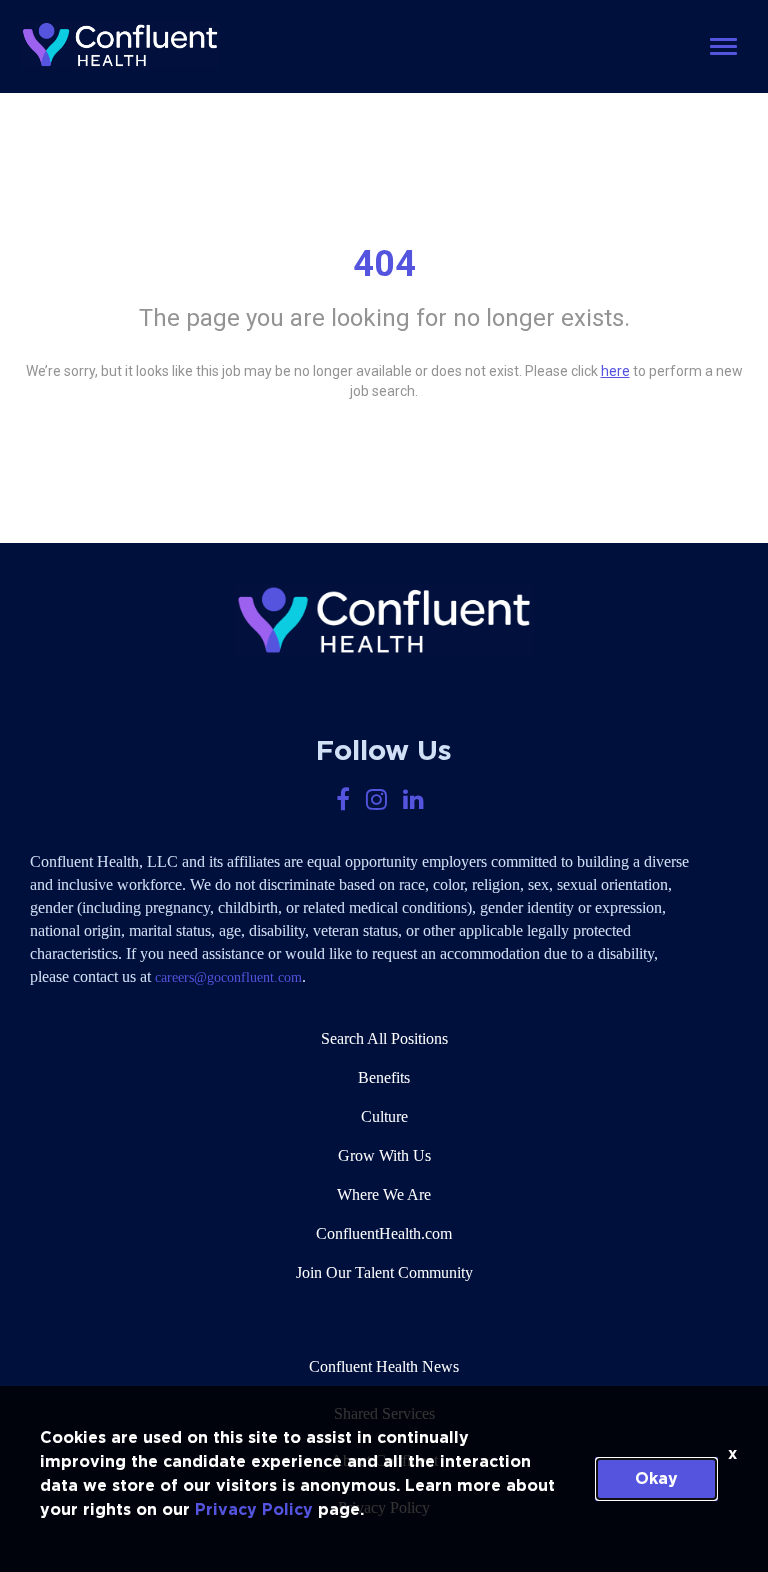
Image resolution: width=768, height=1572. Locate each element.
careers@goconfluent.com (228, 977)
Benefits (384, 1077)
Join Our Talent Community (384, 1272)
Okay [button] (656, 1479)
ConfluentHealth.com (384, 1233)
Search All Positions (384, 1038)
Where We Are (384, 1194)
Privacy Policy (254, 1510)
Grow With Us (384, 1155)
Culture (384, 1116)
